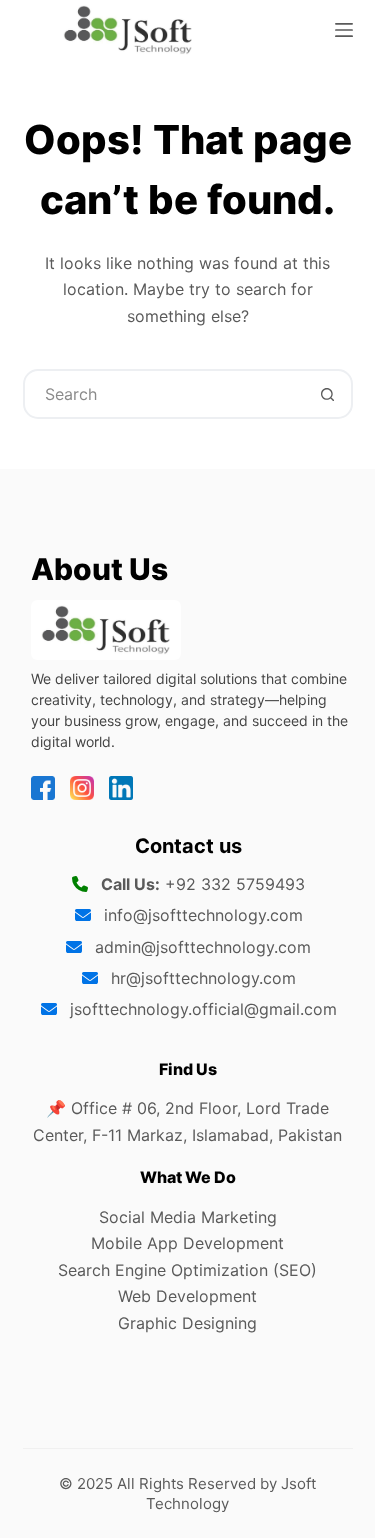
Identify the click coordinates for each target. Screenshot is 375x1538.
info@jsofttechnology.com (203, 915)
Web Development (187, 1296)
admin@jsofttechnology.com (203, 947)
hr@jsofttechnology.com (203, 978)
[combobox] (165, 394)
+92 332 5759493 (235, 884)
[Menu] (344, 30)
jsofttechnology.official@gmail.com (203, 1009)
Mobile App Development (187, 1243)
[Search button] (328, 394)
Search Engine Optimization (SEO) (187, 1270)
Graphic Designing (187, 1323)
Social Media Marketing (188, 1217)
